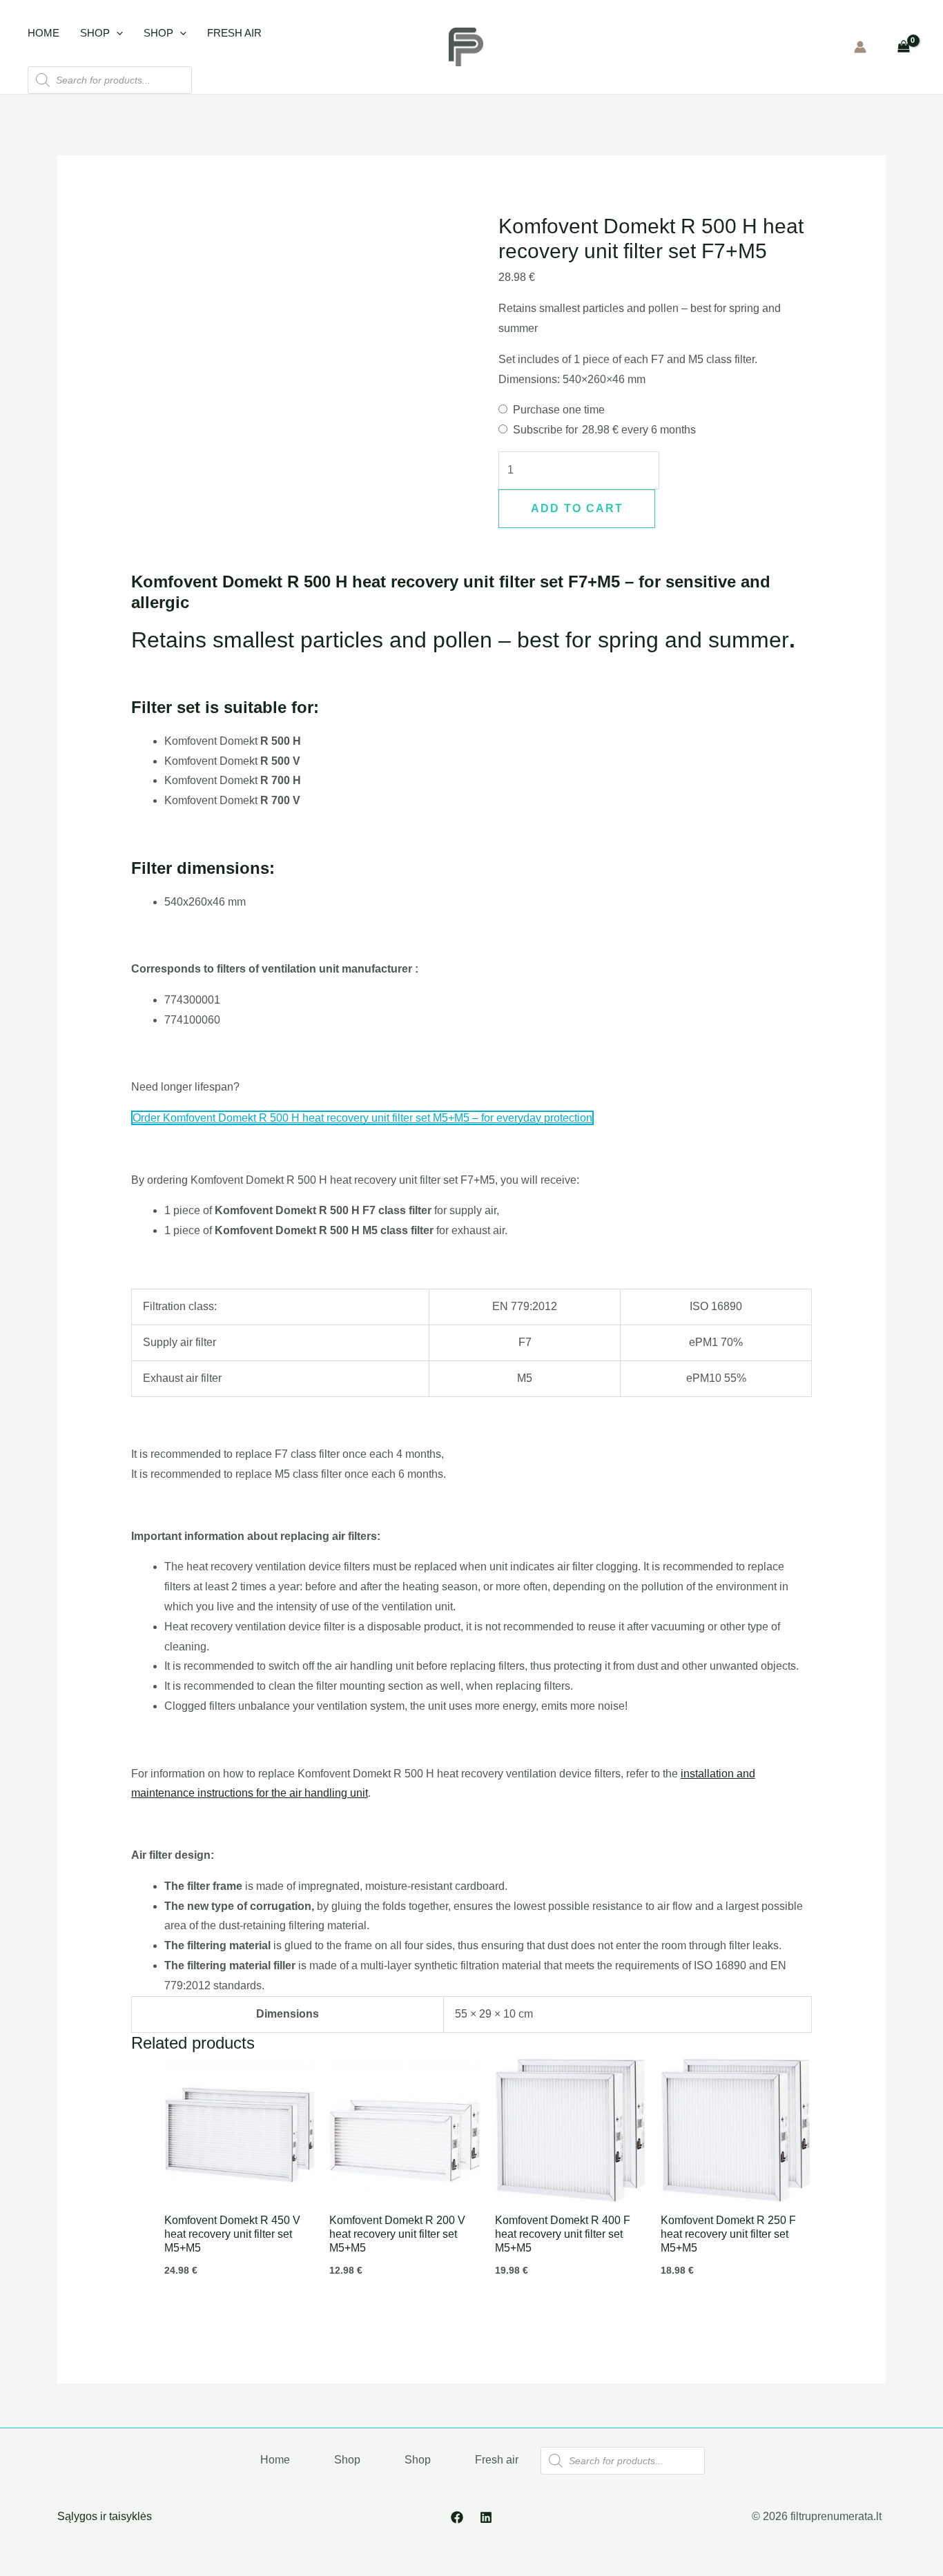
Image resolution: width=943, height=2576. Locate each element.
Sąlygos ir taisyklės (105, 2516)
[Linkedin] (486, 2517)
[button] (116, 33)
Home (43, 33)
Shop (95, 33)
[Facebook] (457, 2517)
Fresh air (234, 33)
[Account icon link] (860, 47)
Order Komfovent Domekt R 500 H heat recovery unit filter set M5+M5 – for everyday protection (362, 1118)
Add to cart (577, 508)
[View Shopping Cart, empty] (903, 47)
